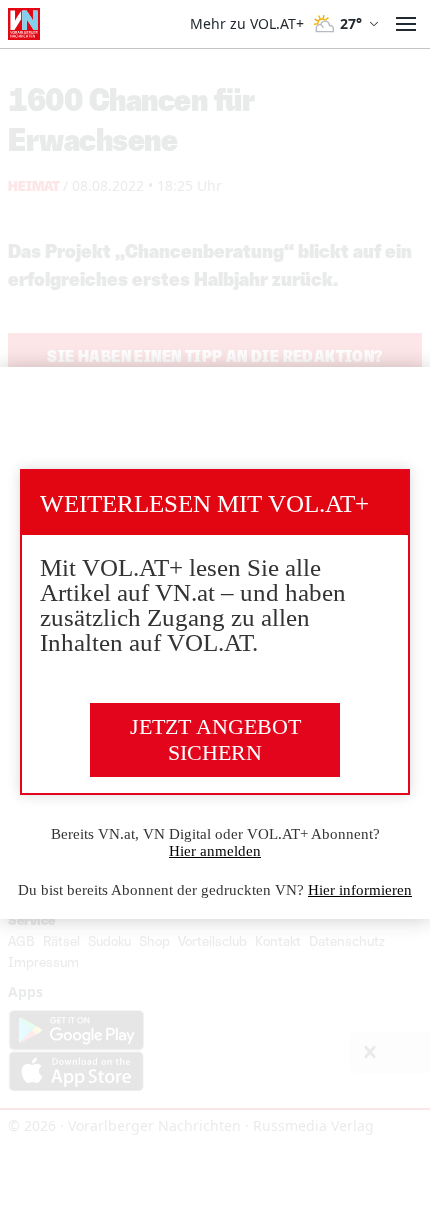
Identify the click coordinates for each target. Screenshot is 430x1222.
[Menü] (406, 24)
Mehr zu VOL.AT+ (247, 24)
